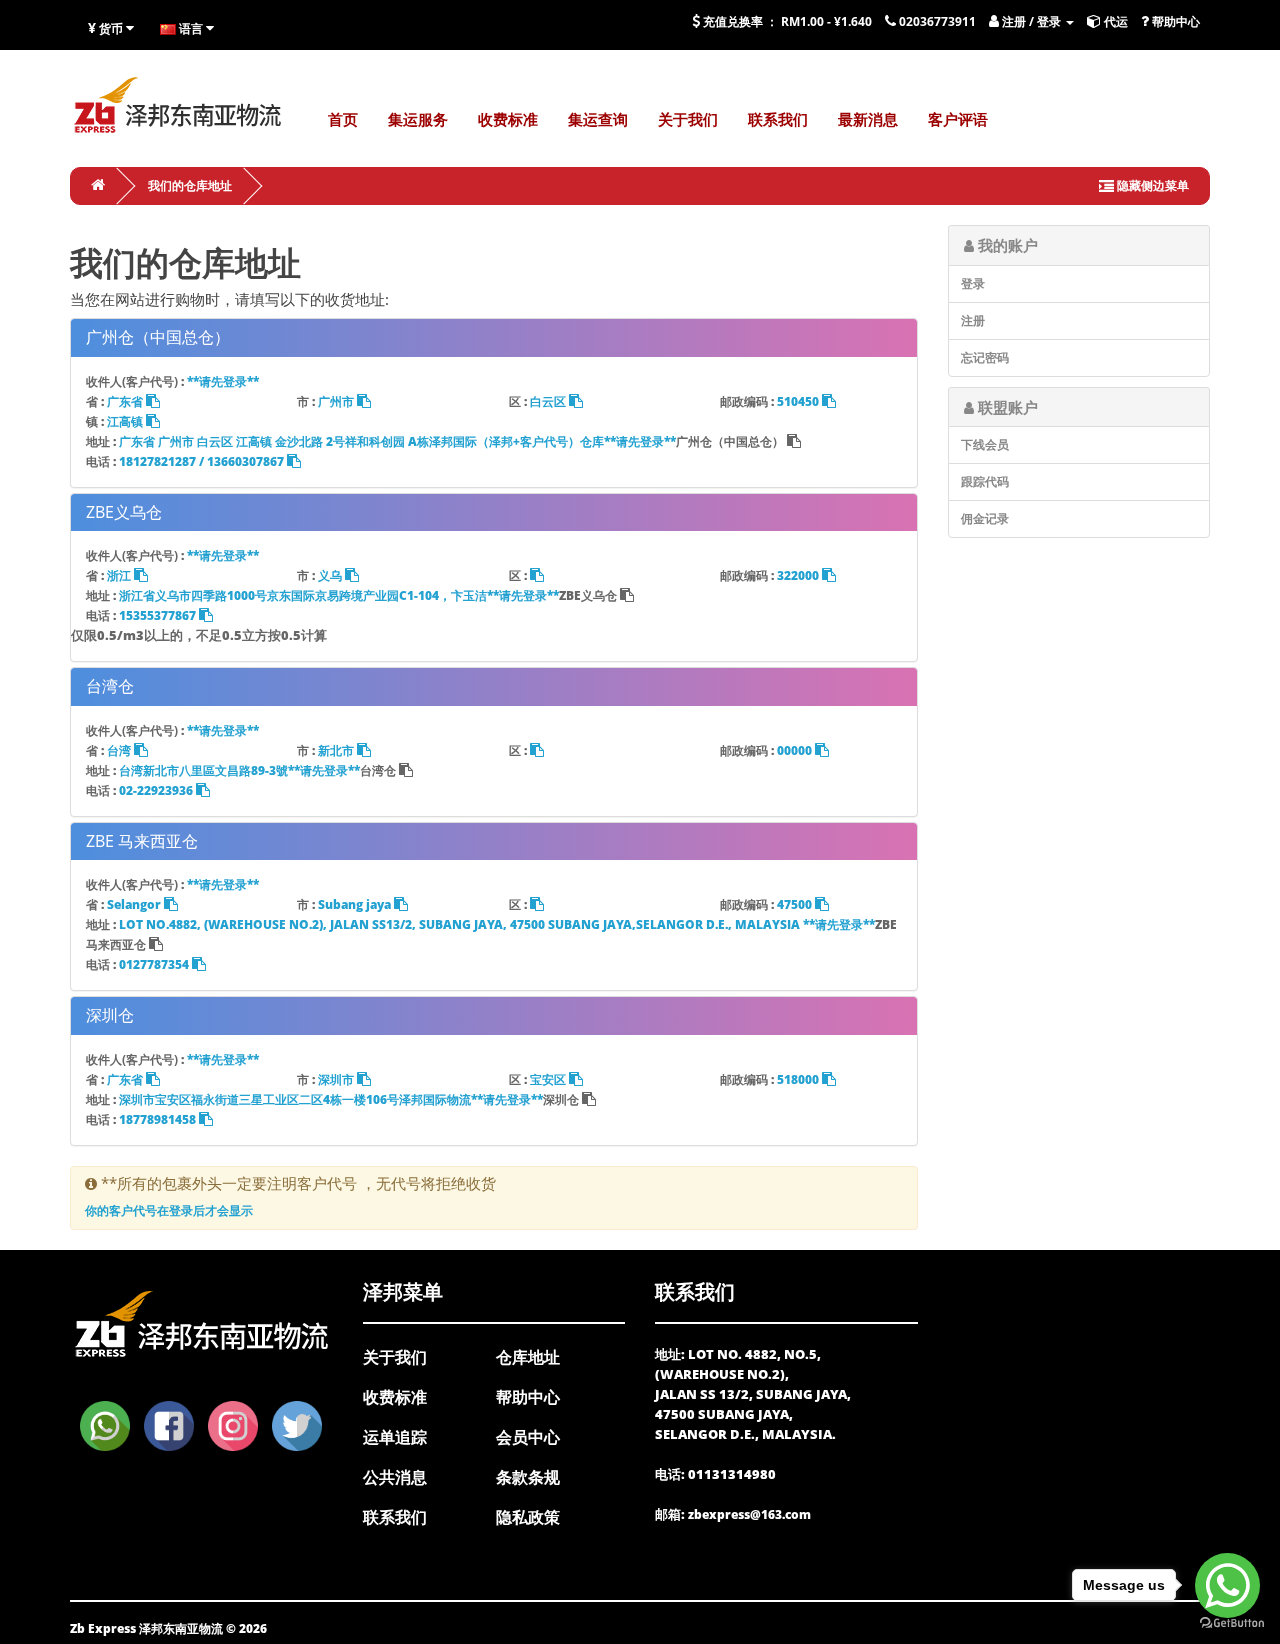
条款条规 (528, 1477)
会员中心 (528, 1437)
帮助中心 (528, 1397)
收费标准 (395, 1397)
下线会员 (985, 444)
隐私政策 (528, 1517)
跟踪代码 (985, 481)
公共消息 (395, 1477)
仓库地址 (528, 1357)
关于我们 (395, 1357)
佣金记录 (985, 518)
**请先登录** (223, 381)
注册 (973, 320)
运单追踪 (395, 1437)
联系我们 (395, 1517)
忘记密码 (985, 357)
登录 (973, 283)
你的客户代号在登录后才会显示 (169, 1210)
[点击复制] (537, 575)
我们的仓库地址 (190, 185)
